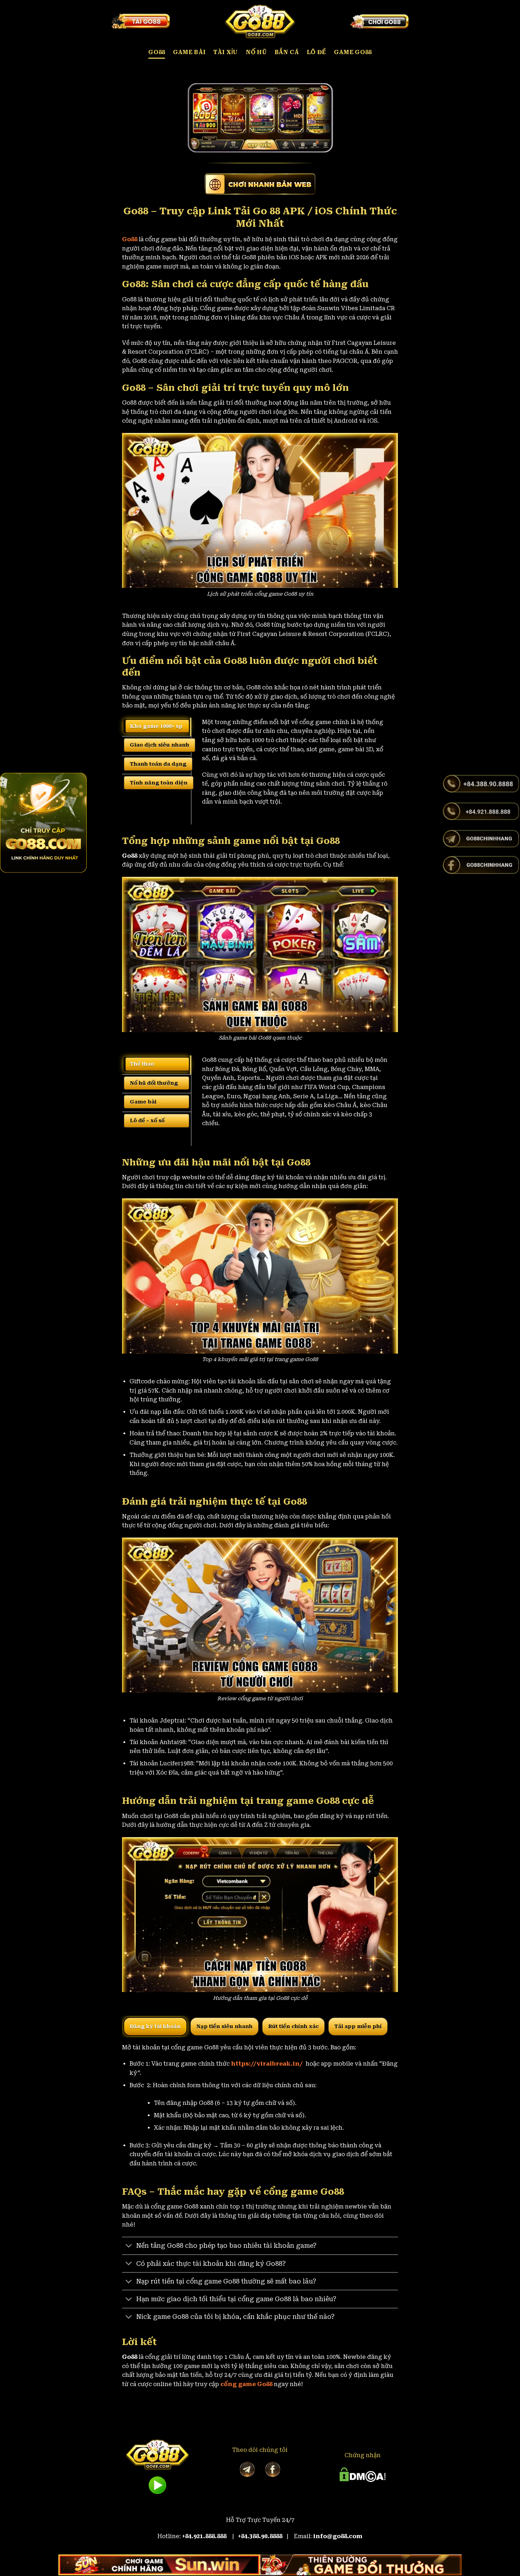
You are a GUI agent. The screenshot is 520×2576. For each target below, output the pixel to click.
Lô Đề (316, 52)
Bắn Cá (287, 52)
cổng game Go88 (246, 2384)
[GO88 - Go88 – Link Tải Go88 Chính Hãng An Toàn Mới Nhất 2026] (260, 21)
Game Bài (189, 52)
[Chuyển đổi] (129, 2247)
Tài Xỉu (226, 52)
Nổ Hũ (256, 52)
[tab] (157, 726)
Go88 (157, 52)
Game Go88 (353, 52)
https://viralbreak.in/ (268, 2064)
